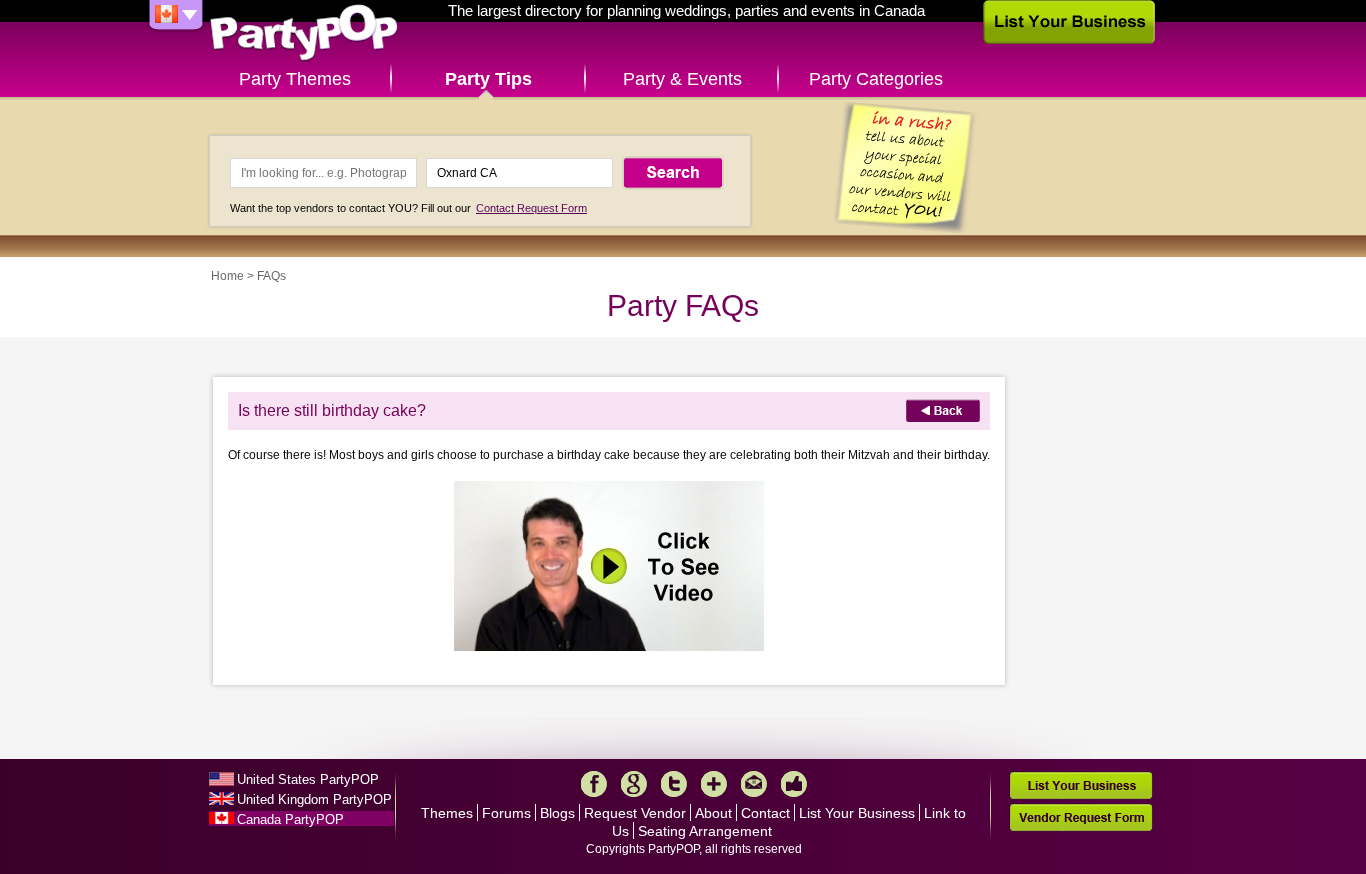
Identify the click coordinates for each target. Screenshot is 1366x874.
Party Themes (295, 79)
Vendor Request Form (1081, 817)
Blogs (557, 813)
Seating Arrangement (705, 831)
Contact (765, 813)
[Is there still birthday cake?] (609, 648)
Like (794, 784)
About (713, 813)
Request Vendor (635, 813)
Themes (447, 813)
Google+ (634, 784)
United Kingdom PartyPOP (314, 799)
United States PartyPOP (308, 779)
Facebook (594, 784)
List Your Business (857, 813)
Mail (754, 784)
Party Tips (488, 79)
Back (943, 410)
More (714, 784)
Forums (506, 813)
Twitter (674, 784)
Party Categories (876, 79)
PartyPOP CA (304, 33)
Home (227, 276)
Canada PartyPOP (290, 819)
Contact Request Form (531, 208)
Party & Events (682, 79)
